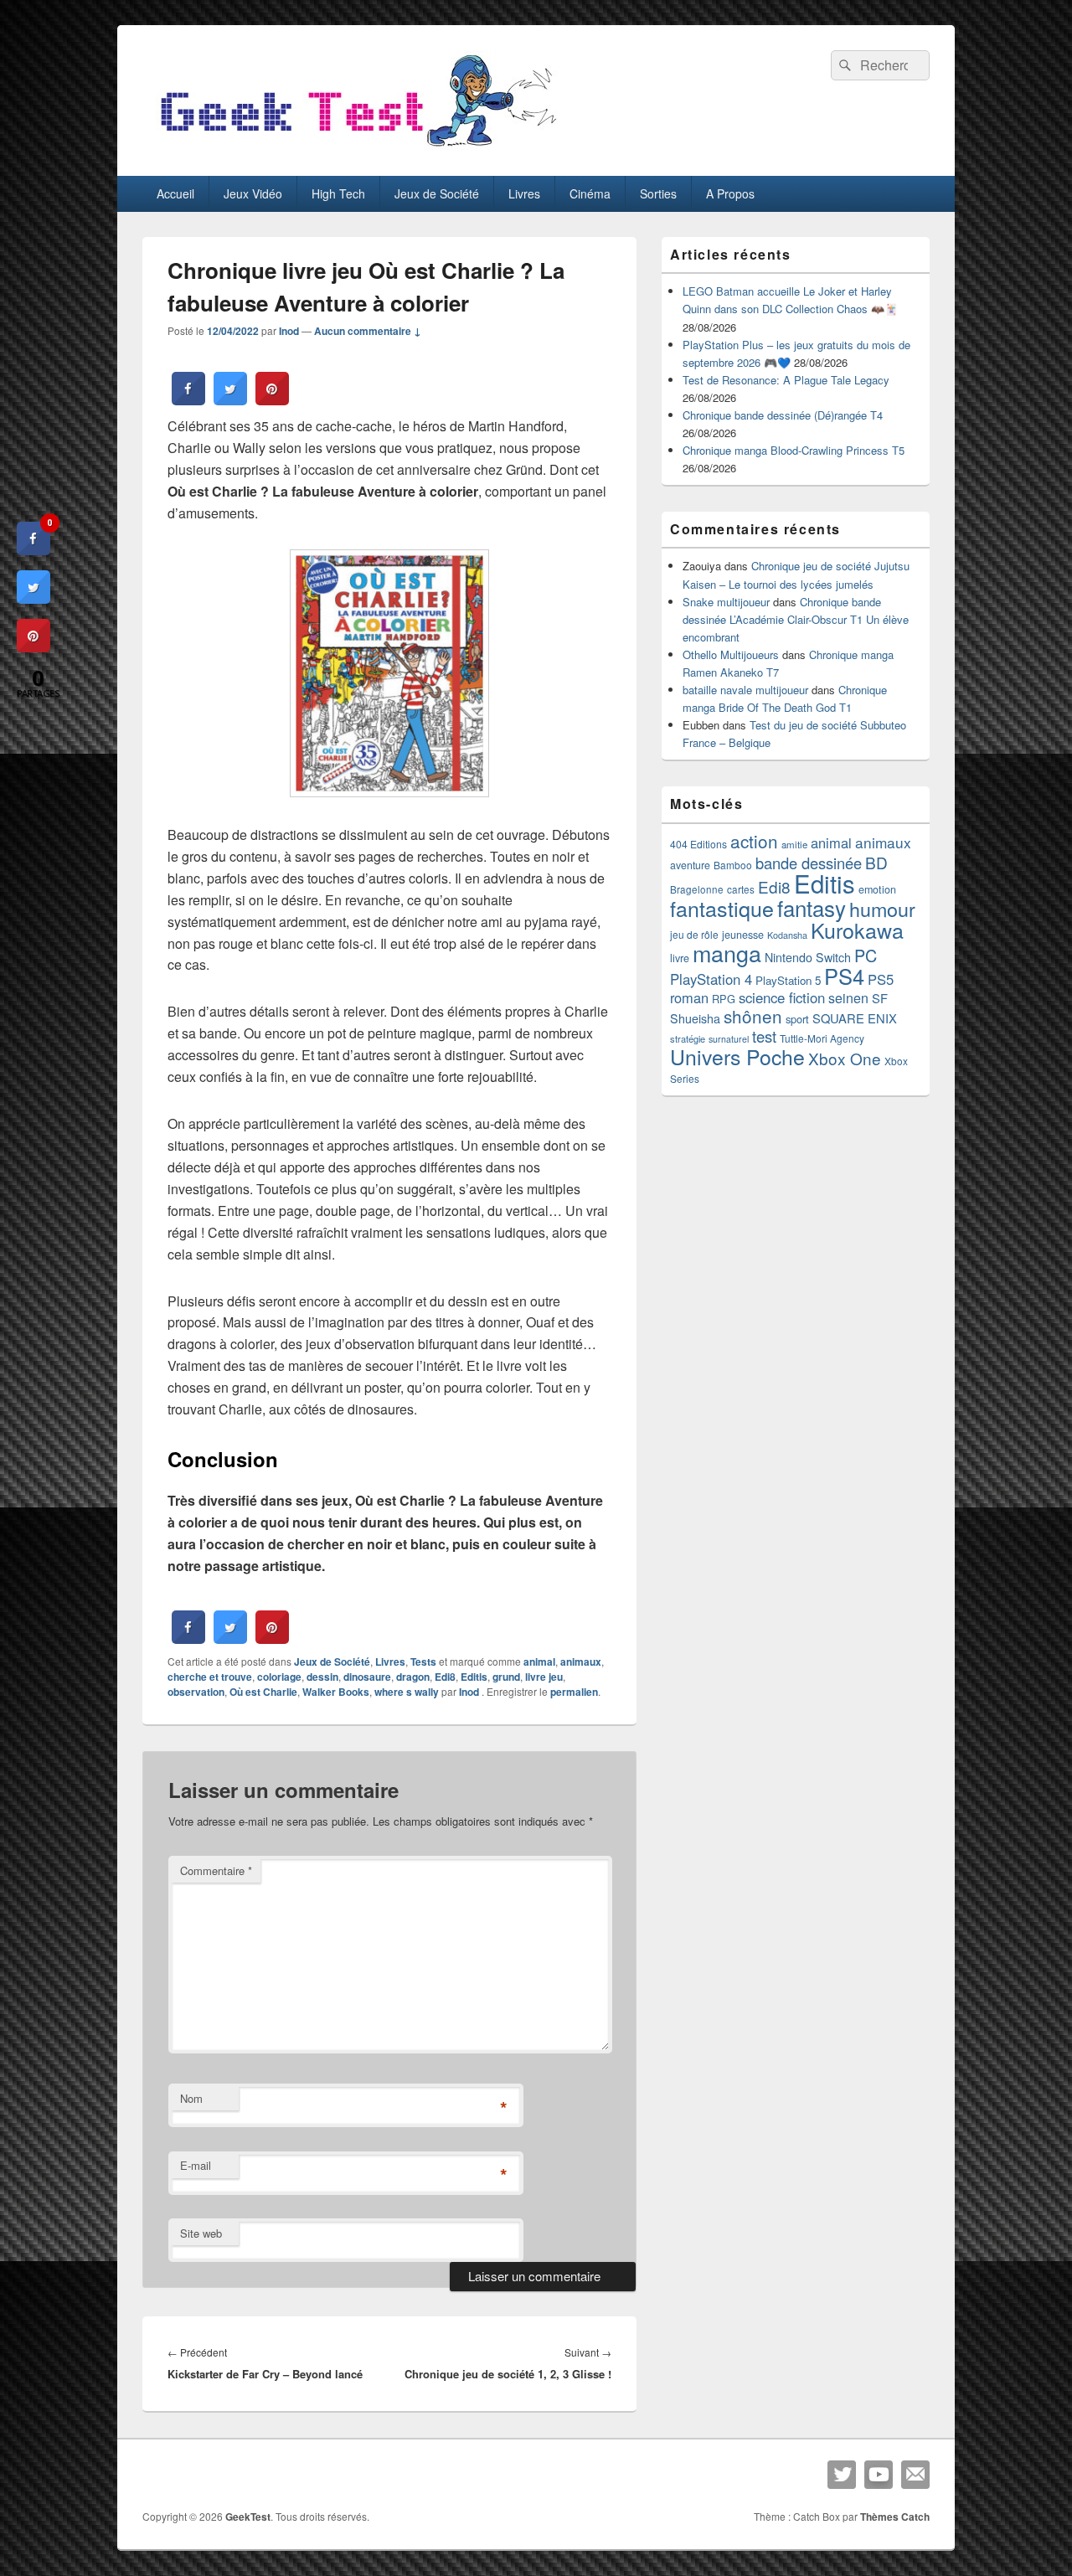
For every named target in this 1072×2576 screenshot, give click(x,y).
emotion (877, 889)
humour (882, 909)
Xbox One (845, 1058)
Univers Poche (737, 1056)
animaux (581, 1662)
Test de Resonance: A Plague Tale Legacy (786, 380)
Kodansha (787, 935)
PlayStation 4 (711, 979)
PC (866, 955)
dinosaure (367, 1677)
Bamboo (733, 865)
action (754, 841)
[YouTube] (879, 2475)
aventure (690, 865)
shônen (753, 1016)
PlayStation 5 (788, 980)
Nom (191, 2098)
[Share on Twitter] (230, 400)
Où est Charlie (263, 1692)
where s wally (407, 1692)
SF (880, 998)
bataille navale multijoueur (745, 690)
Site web (201, 2233)
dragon (413, 1677)
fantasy (812, 907)
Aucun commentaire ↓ (368, 331)
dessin (322, 1677)
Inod (289, 331)
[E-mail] (915, 2475)
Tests (423, 1662)
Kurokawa (857, 930)
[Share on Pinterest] (272, 400)
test (764, 1036)
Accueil (175, 193)
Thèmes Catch (895, 2517)
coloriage (279, 1677)
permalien (574, 1692)
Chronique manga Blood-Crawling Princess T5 (794, 450)
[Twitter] (842, 2475)
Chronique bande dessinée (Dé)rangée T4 (783, 415)
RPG (724, 999)
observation (196, 1692)
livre (680, 958)
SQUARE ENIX (855, 1018)
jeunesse (743, 935)
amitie (794, 844)
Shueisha (695, 1018)
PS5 (881, 979)
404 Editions (698, 844)
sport (797, 1019)
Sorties (658, 193)
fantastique (722, 908)
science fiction (782, 997)
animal (539, 1662)
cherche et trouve (210, 1677)
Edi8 (445, 1677)
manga (727, 953)
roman (689, 997)
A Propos (730, 193)
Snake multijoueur (726, 602)
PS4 (844, 976)
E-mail (196, 2165)
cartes (741, 889)
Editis (474, 1677)
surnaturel (729, 1039)
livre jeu (544, 1677)
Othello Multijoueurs (731, 654)
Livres (524, 193)
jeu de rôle (694, 934)
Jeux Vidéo (253, 193)
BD (876, 862)
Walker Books (336, 1692)
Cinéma (590, 193)
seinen (848, 998)
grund (506, 1677)
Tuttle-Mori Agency (822, 1038)
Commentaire (216, 1870)
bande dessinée (809, 863)
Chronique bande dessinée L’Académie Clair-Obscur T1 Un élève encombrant (796, 619)
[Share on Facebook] (188, 400)
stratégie (688, 1038)
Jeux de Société (437, 193)
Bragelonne (697, 889)
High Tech (338, 193)
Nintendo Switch (808, 957)
